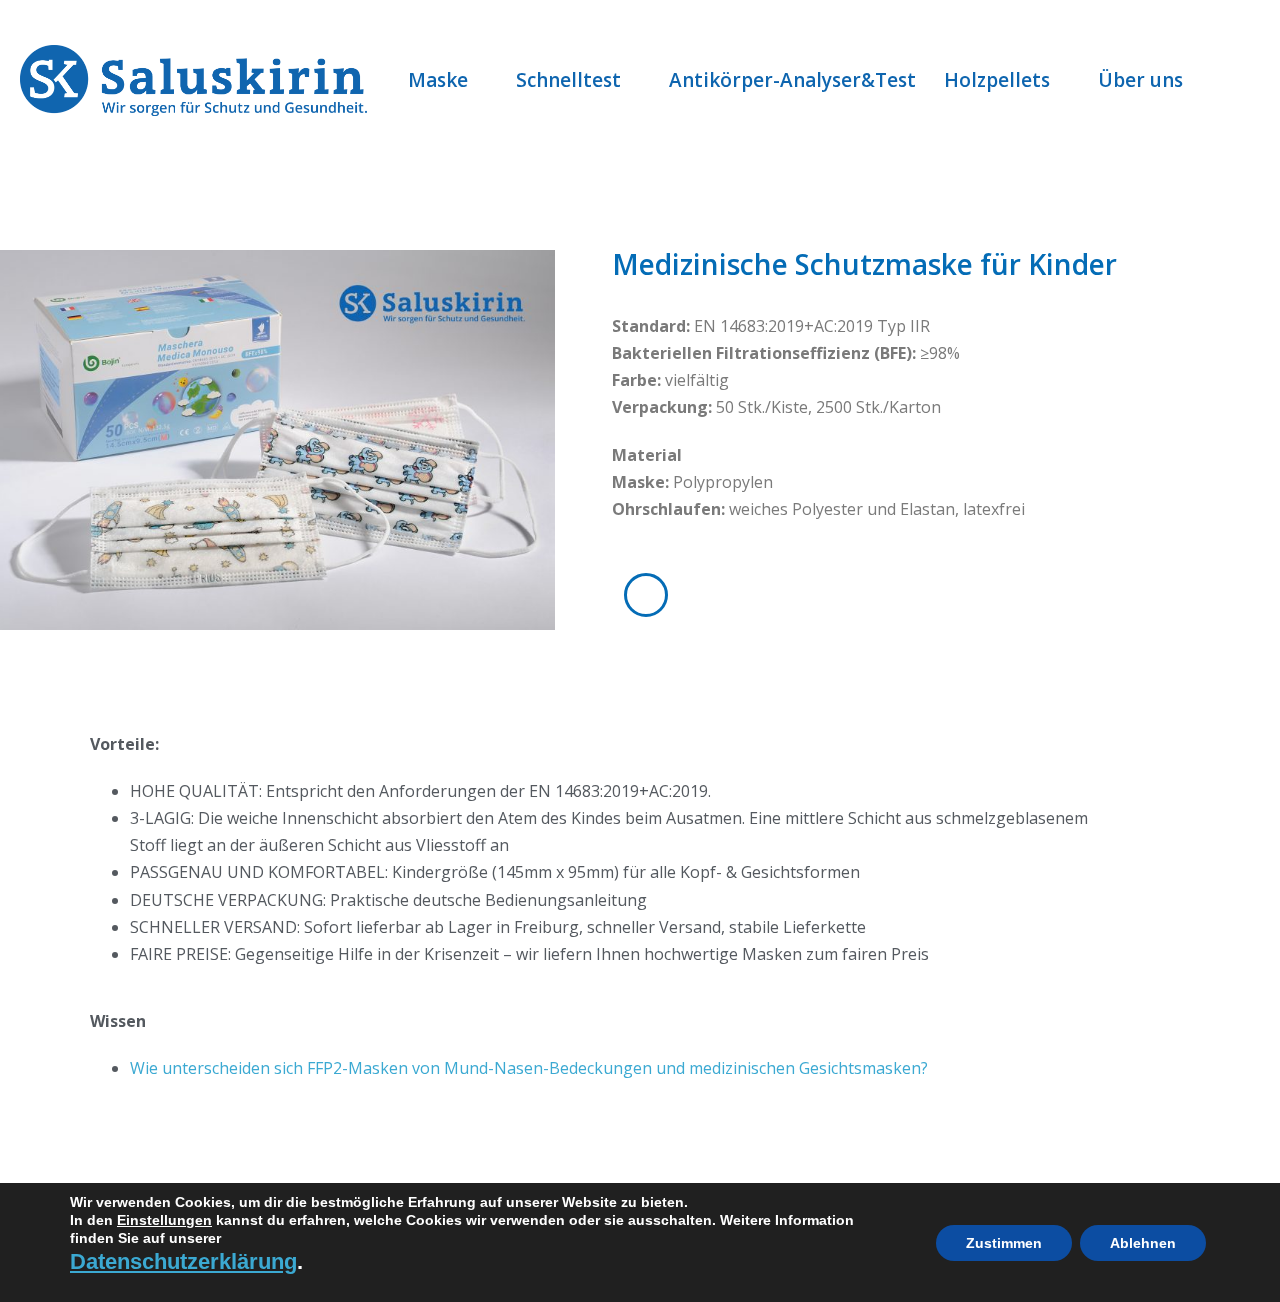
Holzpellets (997, 80)
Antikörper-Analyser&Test (792, 80)
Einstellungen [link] (164, 1220)
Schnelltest (568, 80)
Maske (438, 80)
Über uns (1140, 80)
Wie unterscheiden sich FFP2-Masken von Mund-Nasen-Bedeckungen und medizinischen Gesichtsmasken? (529, 1068)
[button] (1238, 80)
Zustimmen (1004, 1243)
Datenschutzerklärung (183, 1261)
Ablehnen (1143, 1243)
